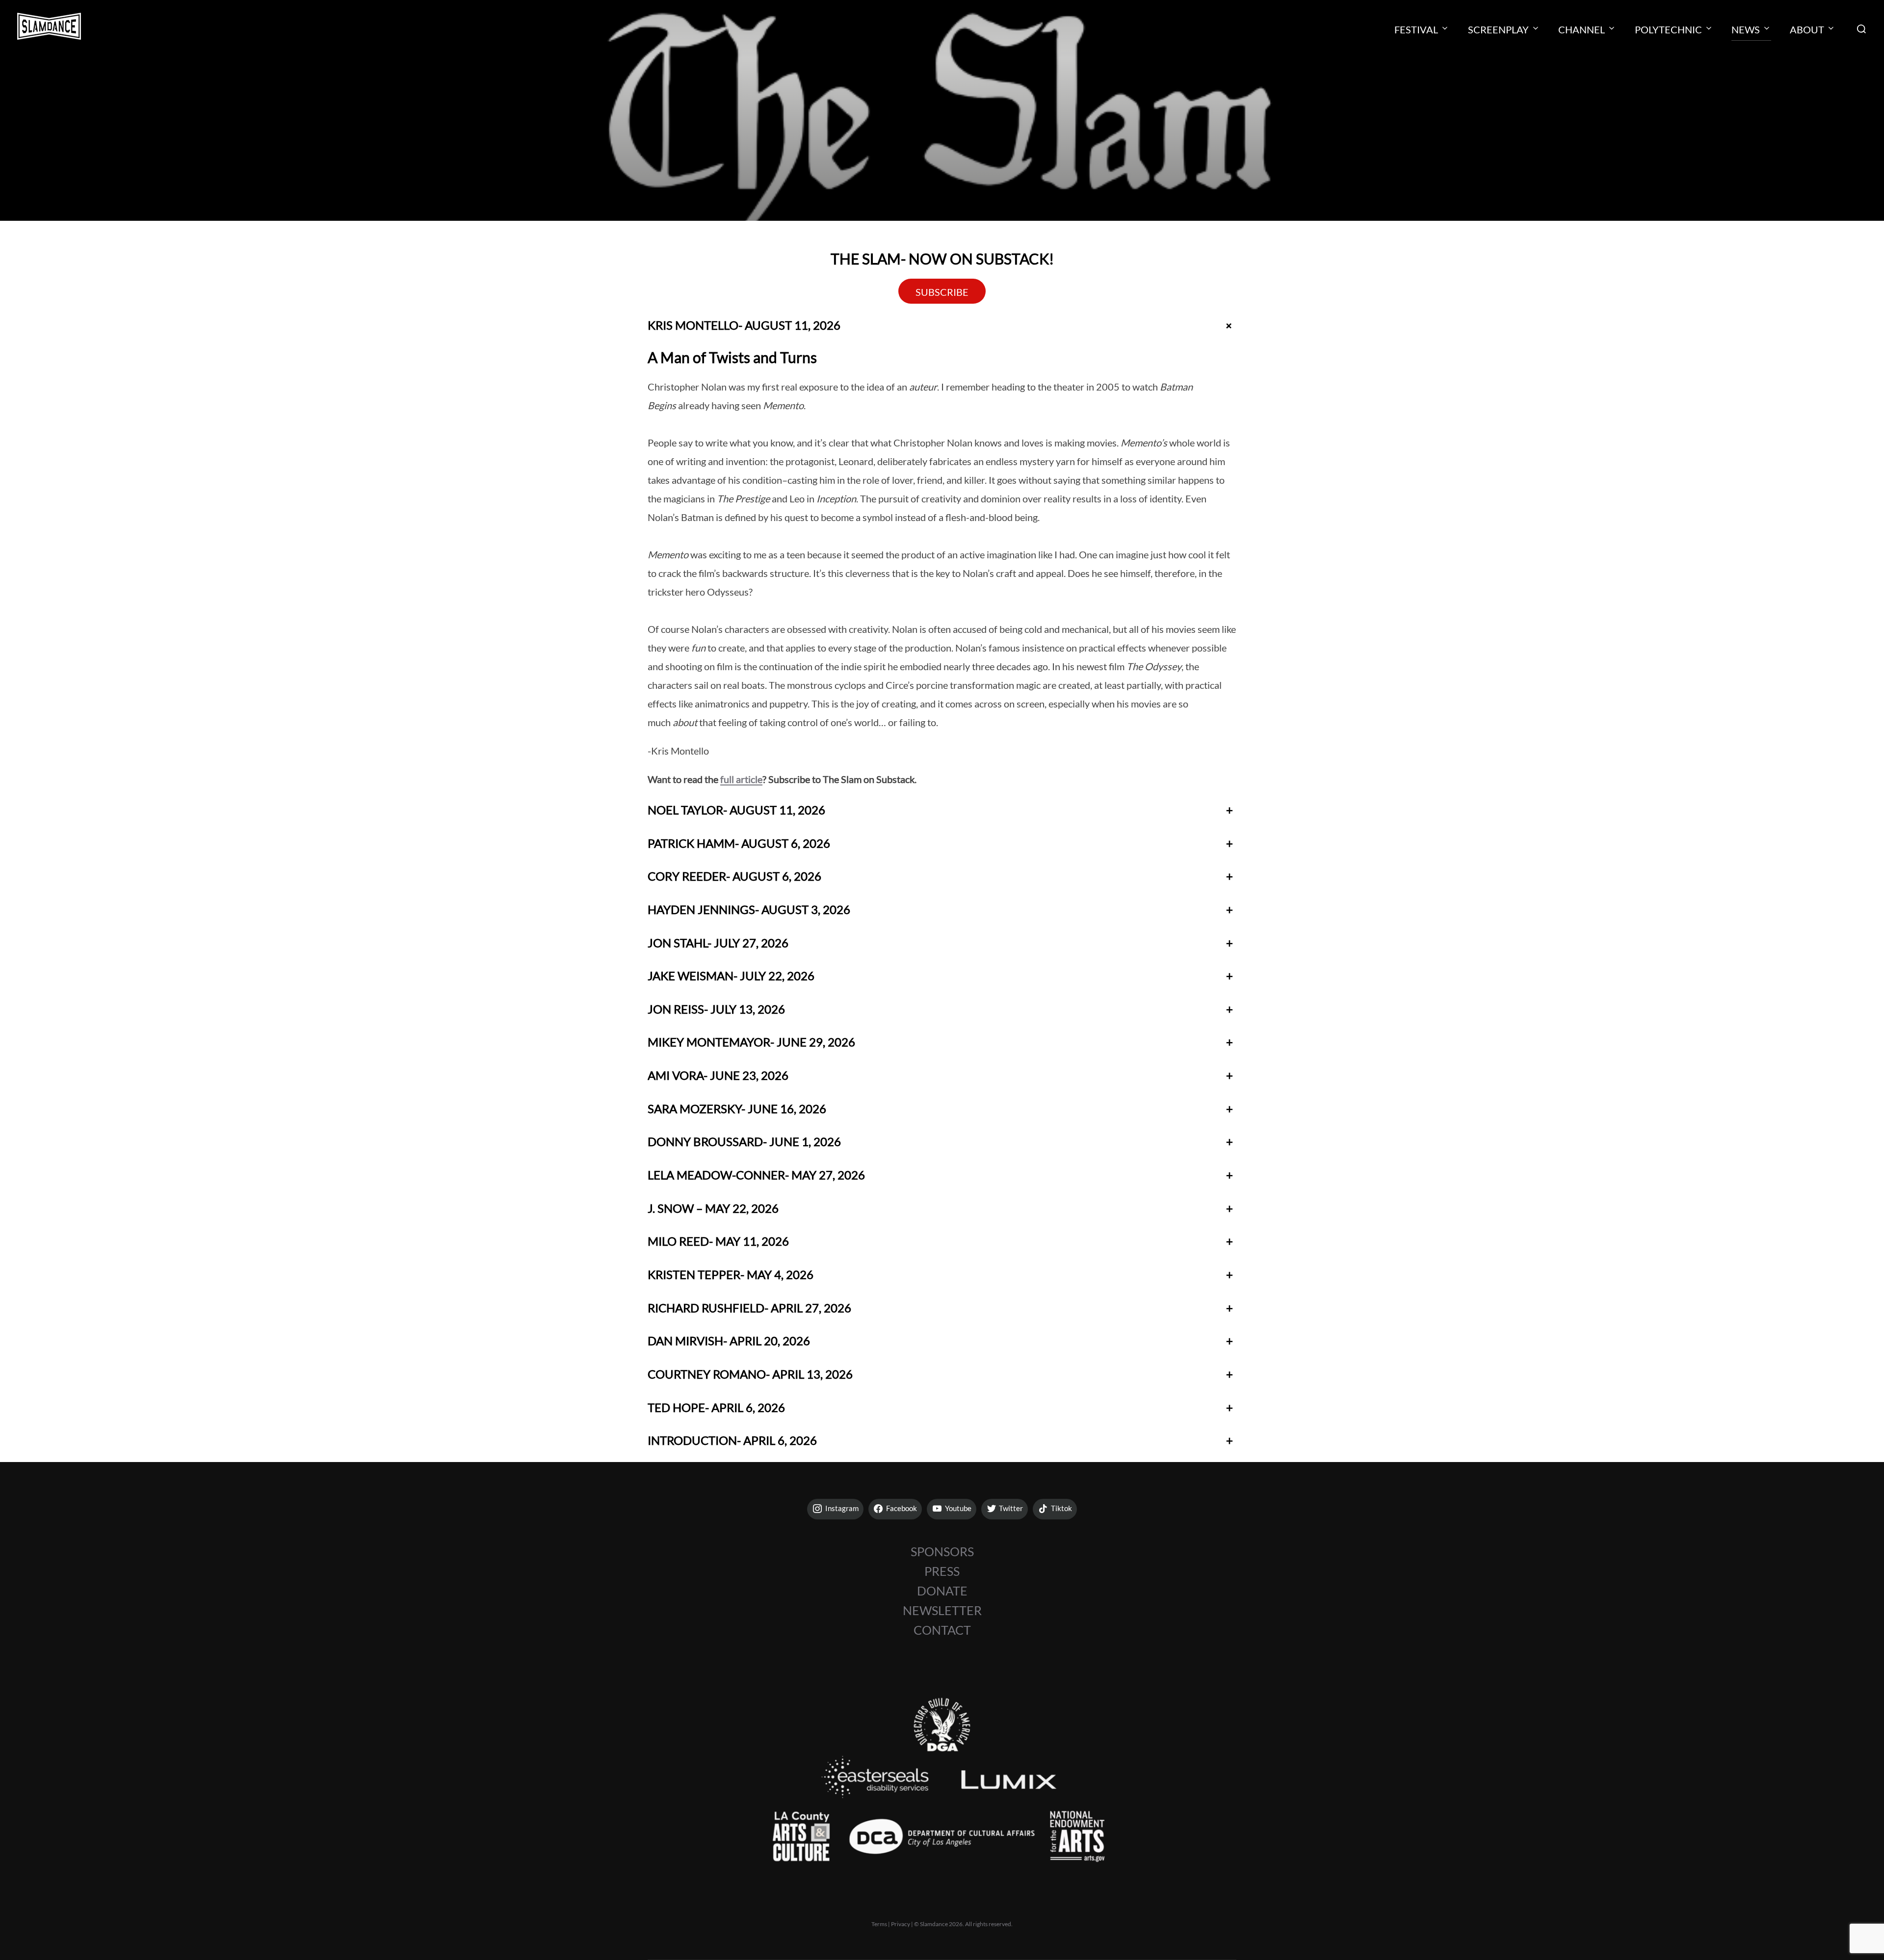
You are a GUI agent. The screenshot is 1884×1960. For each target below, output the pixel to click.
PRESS (942, 1571)
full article (741, 779)
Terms (879, 1924)
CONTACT (942, 1630)
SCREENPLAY (1498, 29)
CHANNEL (1582, 29)
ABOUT (1807, 29)
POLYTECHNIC (1668, 29)
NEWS (1746, 29)
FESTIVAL (1416, 29)
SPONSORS (942, 1551)
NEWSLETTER (942, 1610)
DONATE (942, 1591)
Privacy (901, 1924)
